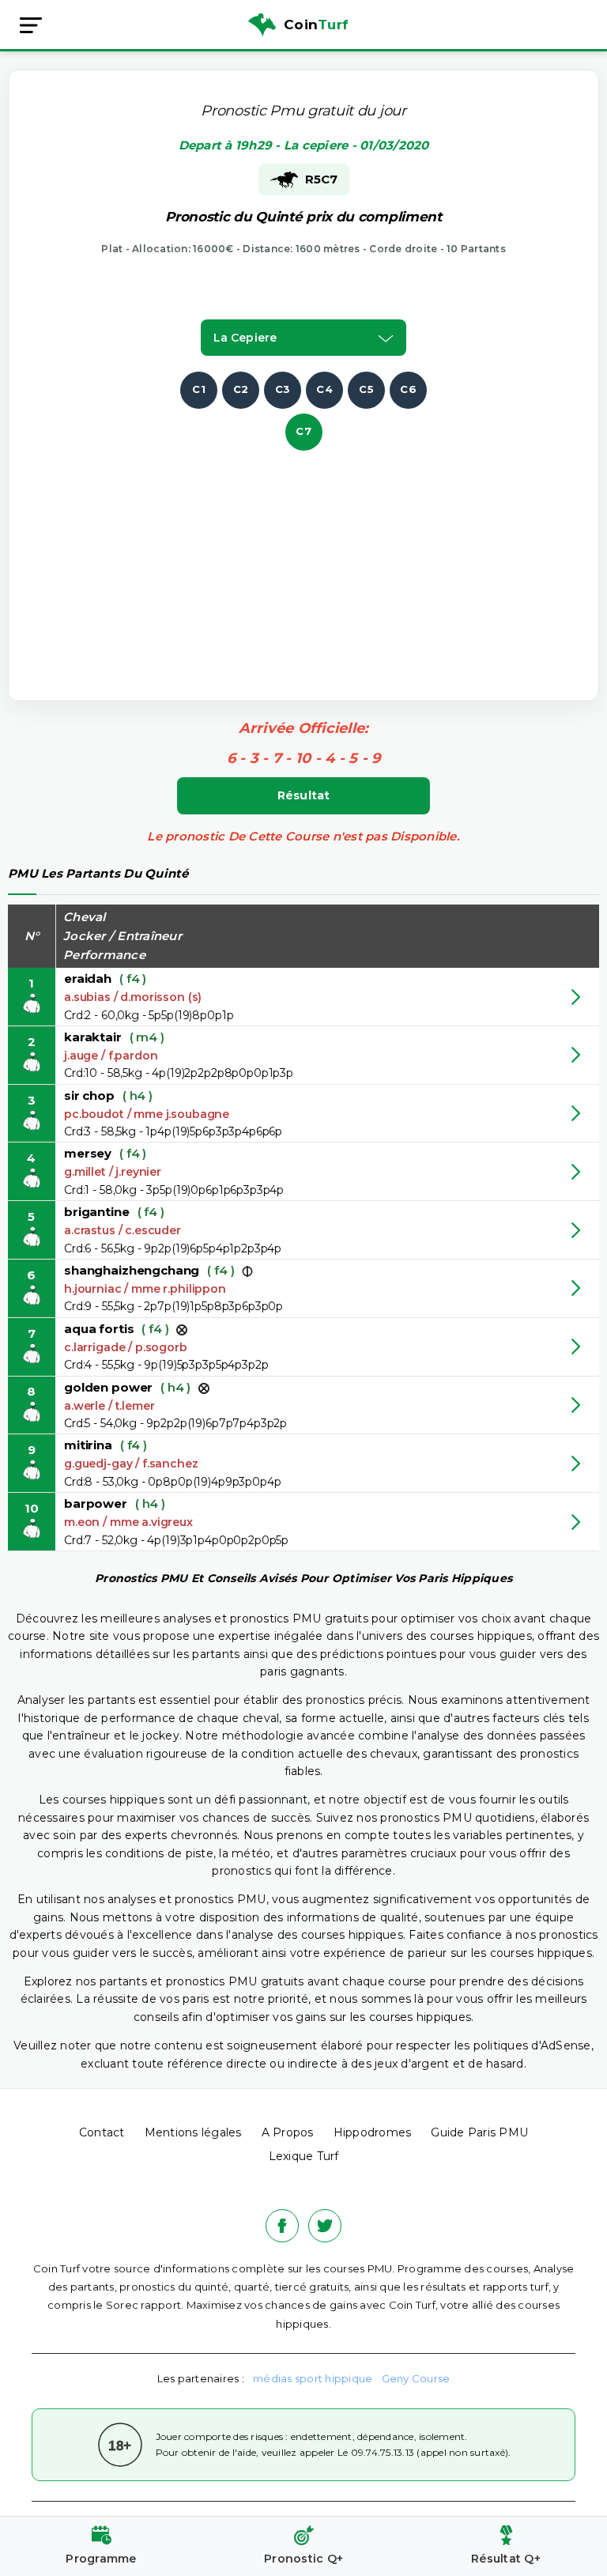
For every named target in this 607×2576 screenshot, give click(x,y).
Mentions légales (193, 2132)
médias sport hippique (313, 2378)
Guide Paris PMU (479, 2132)
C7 (303, 431)
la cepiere (245, 338)
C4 (324, 389)
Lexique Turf (304, 2156)
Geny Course (416, 2378)
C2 (241, 389)
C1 (199, 389)
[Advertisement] (320, 561)
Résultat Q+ (506, 2559)
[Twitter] (325, 2226)
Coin (316, 25)
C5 (366, 389)
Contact (102, 2132)
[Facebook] (282, 2226)
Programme (101, 2559)
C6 (408, 389)
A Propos (288, 2132)
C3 (283, 389)
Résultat (304, 795)
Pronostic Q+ (303, 2559)
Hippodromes (373, 2132)
